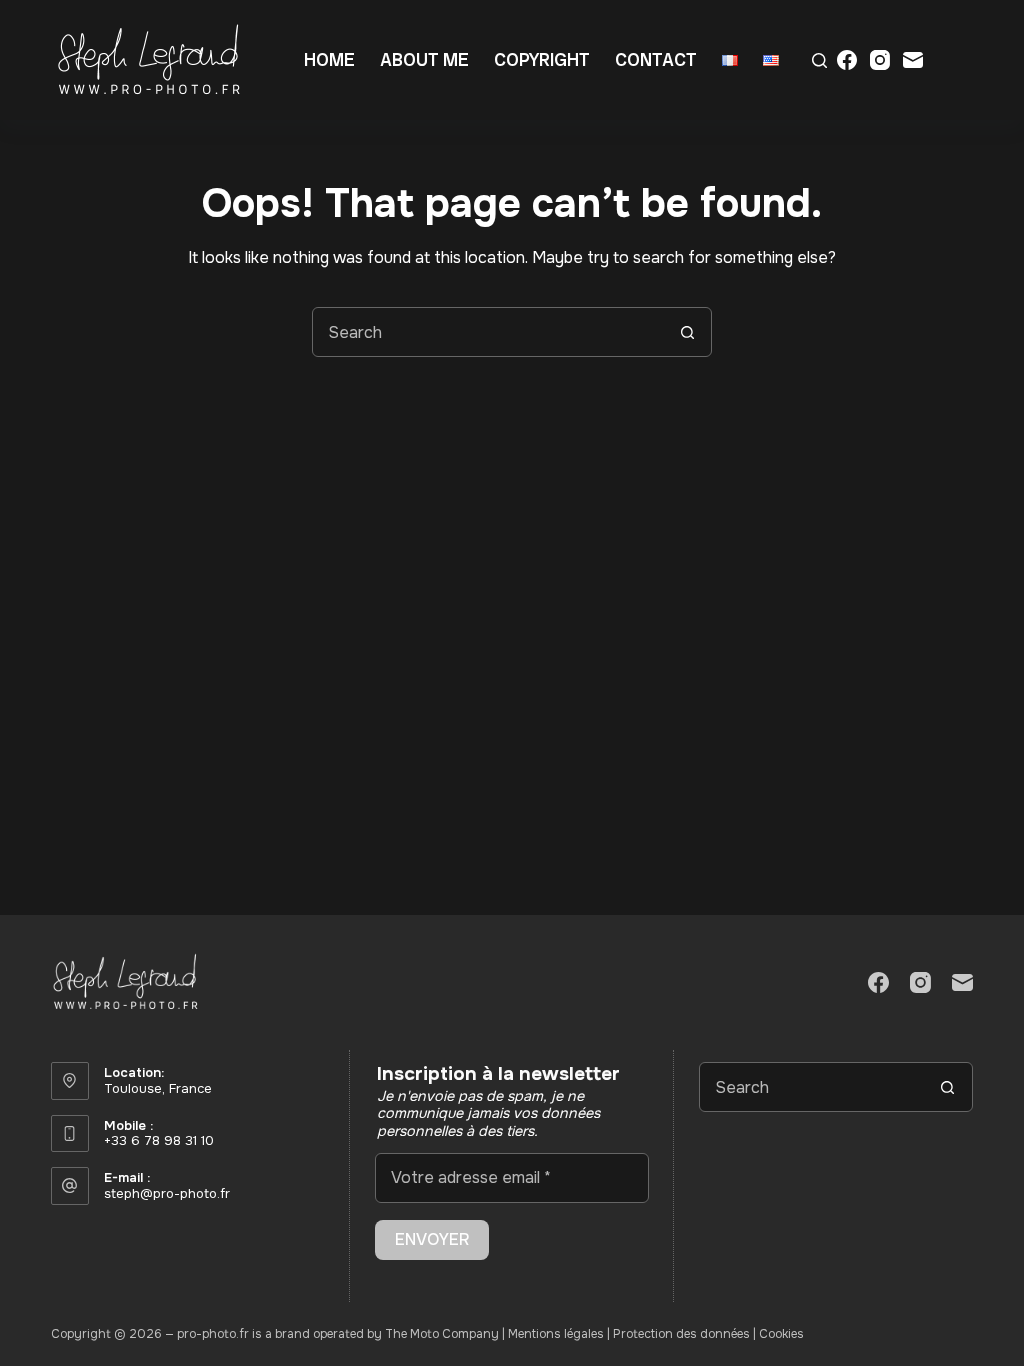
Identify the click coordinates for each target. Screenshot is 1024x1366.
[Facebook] (847, 60)
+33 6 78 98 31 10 (159, 1140)
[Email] (913, 60)
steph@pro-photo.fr (167, 1193)
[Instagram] (880, 60)
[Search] (819, 60)
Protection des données (681, 1334)
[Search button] (687, 332)
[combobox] (488, 332)
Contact (656, 59)
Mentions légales (556, 1334)
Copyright (542, 59)
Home (329, 59)
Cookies (781, 1334)
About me (424, 59)
